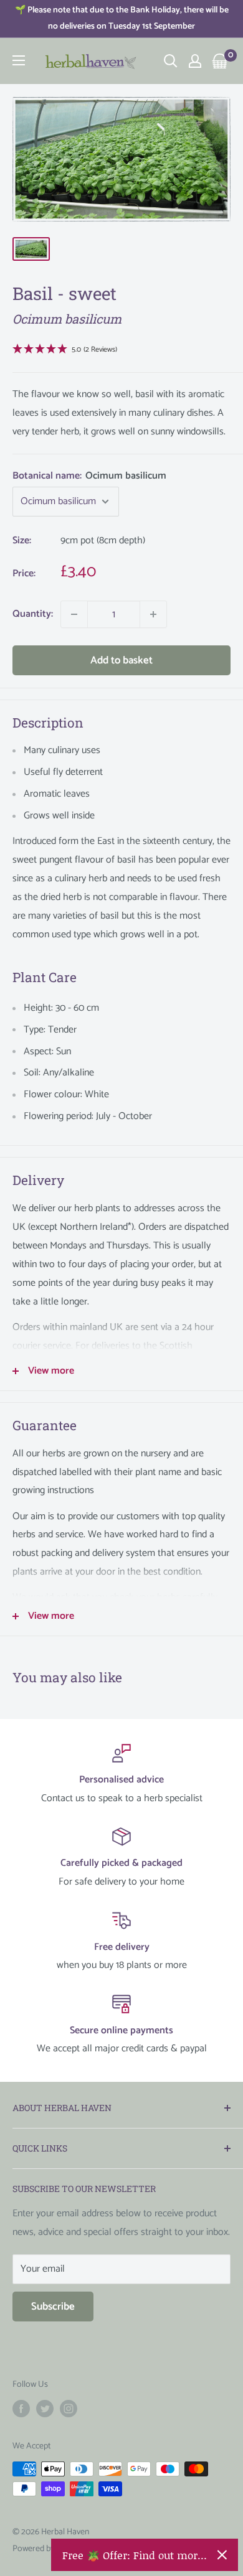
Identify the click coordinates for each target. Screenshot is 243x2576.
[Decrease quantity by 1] (74, 614)
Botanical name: (89, 476)
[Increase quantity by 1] (153, 614)
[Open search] (171, 61)
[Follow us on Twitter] (45, 2409)
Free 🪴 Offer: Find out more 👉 (135, 2555)
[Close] (222, 2555)
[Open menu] (19, 60)
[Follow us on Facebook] (21, 2409)
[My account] (195, 61)
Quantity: (33, 614)
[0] (220, 61)
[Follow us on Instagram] (69, 2409)
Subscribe (53, 2307)
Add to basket (121, 660)
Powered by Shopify (48, 2549)
